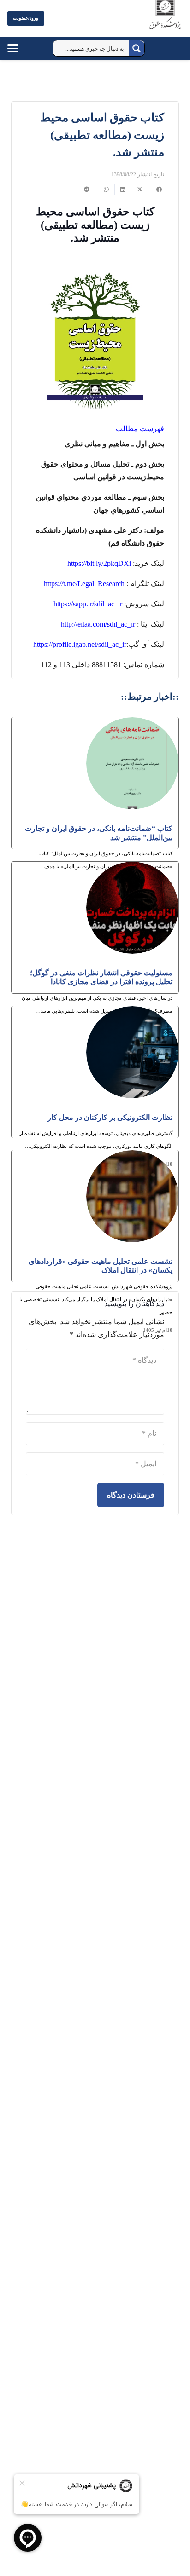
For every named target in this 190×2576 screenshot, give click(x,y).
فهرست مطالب (139, 429)
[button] (22, 48)
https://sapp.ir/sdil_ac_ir (88, 604)
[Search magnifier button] (137, 48)
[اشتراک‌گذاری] (156, 190)
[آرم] (165, 20)
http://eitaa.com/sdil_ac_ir (98, 624)
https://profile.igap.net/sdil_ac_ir (80, 644)
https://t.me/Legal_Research (84, 584)
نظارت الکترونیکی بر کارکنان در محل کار (110, 1117)
